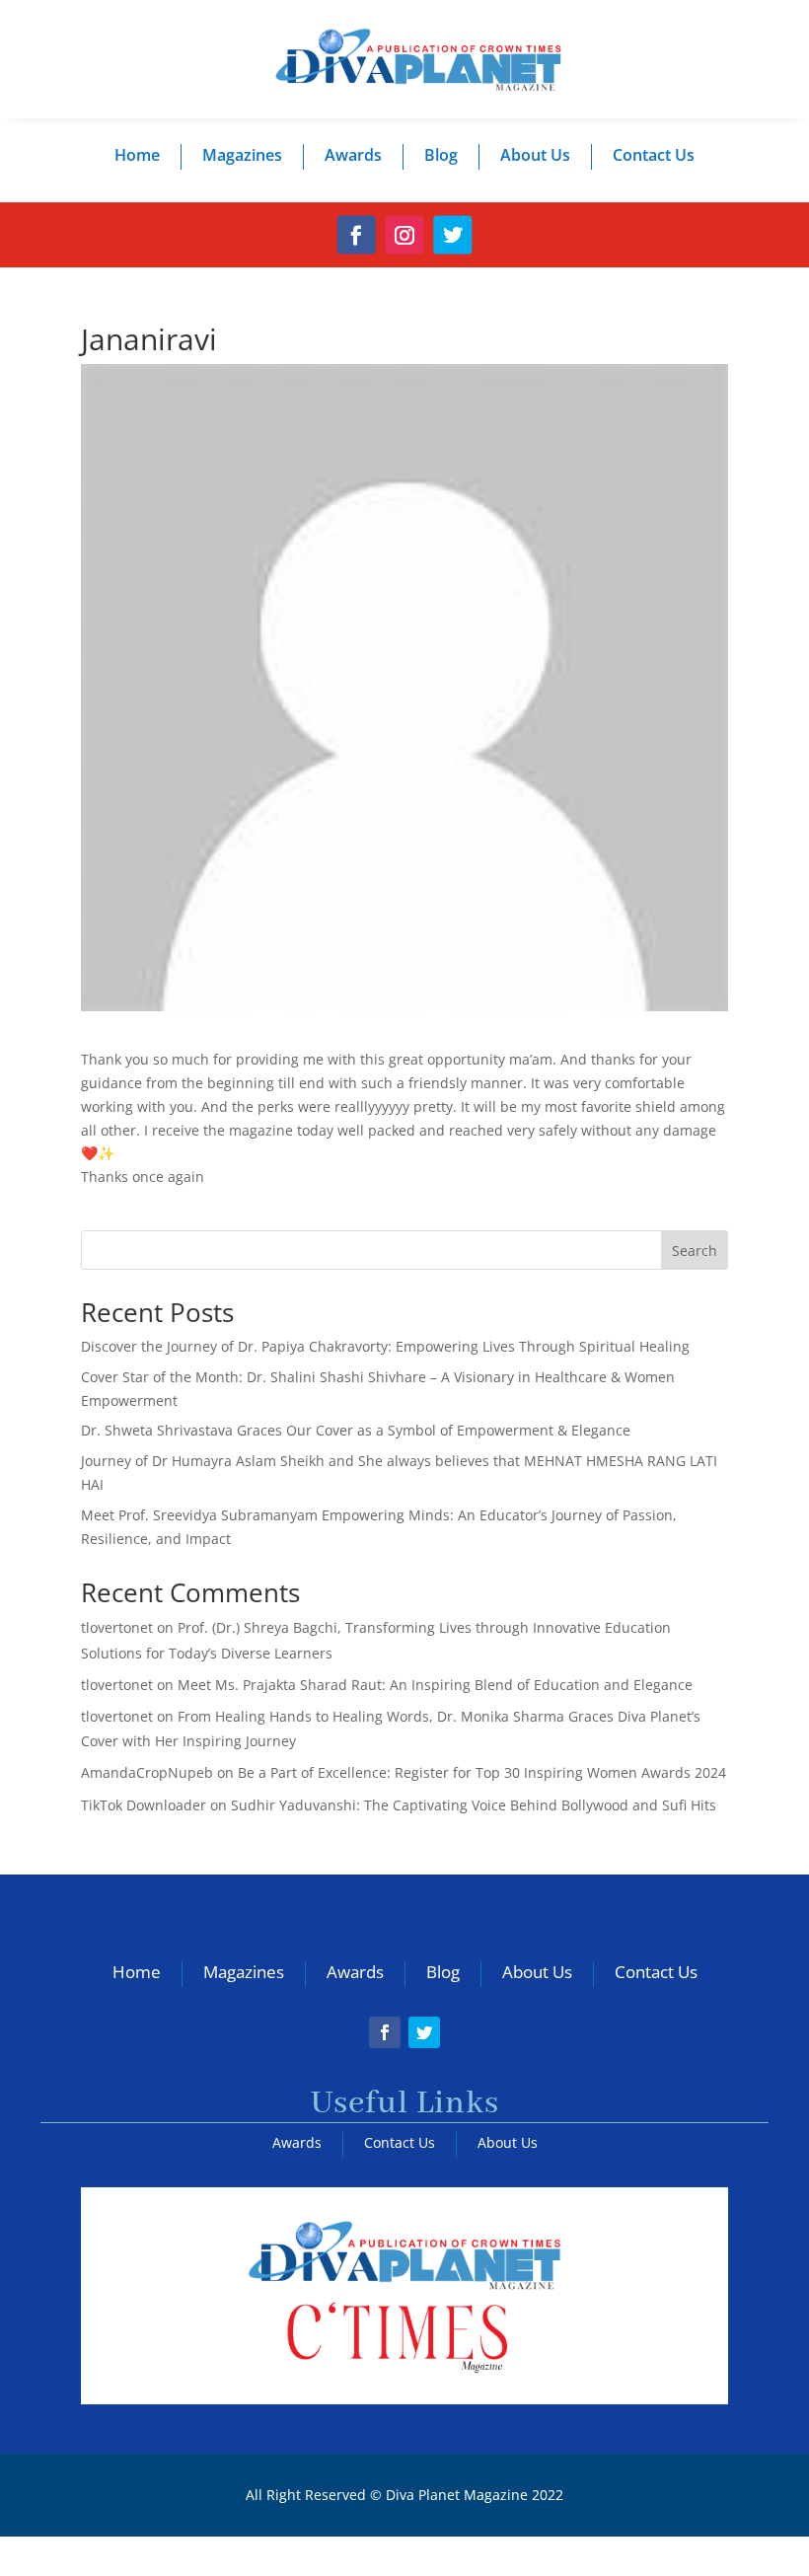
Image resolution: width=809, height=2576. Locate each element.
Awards (353, 155)
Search (695, 1251)
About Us (535, 155)
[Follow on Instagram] (404, 235)
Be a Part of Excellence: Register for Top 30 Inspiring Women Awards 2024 (482, 1772)
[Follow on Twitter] (452, 235)
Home (137, 155)
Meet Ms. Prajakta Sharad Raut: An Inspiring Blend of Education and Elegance (435, 1685)
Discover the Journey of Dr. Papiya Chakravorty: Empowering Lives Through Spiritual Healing (385, 1346)
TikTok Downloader (144, 1805)
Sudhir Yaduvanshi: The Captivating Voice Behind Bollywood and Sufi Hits (474, 1805)
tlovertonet (117, 1627)
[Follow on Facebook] (357, 235)
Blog (441, 155)
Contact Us (654, 155)
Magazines (242, 155)
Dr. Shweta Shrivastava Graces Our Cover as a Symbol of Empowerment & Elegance (356, 1430)
